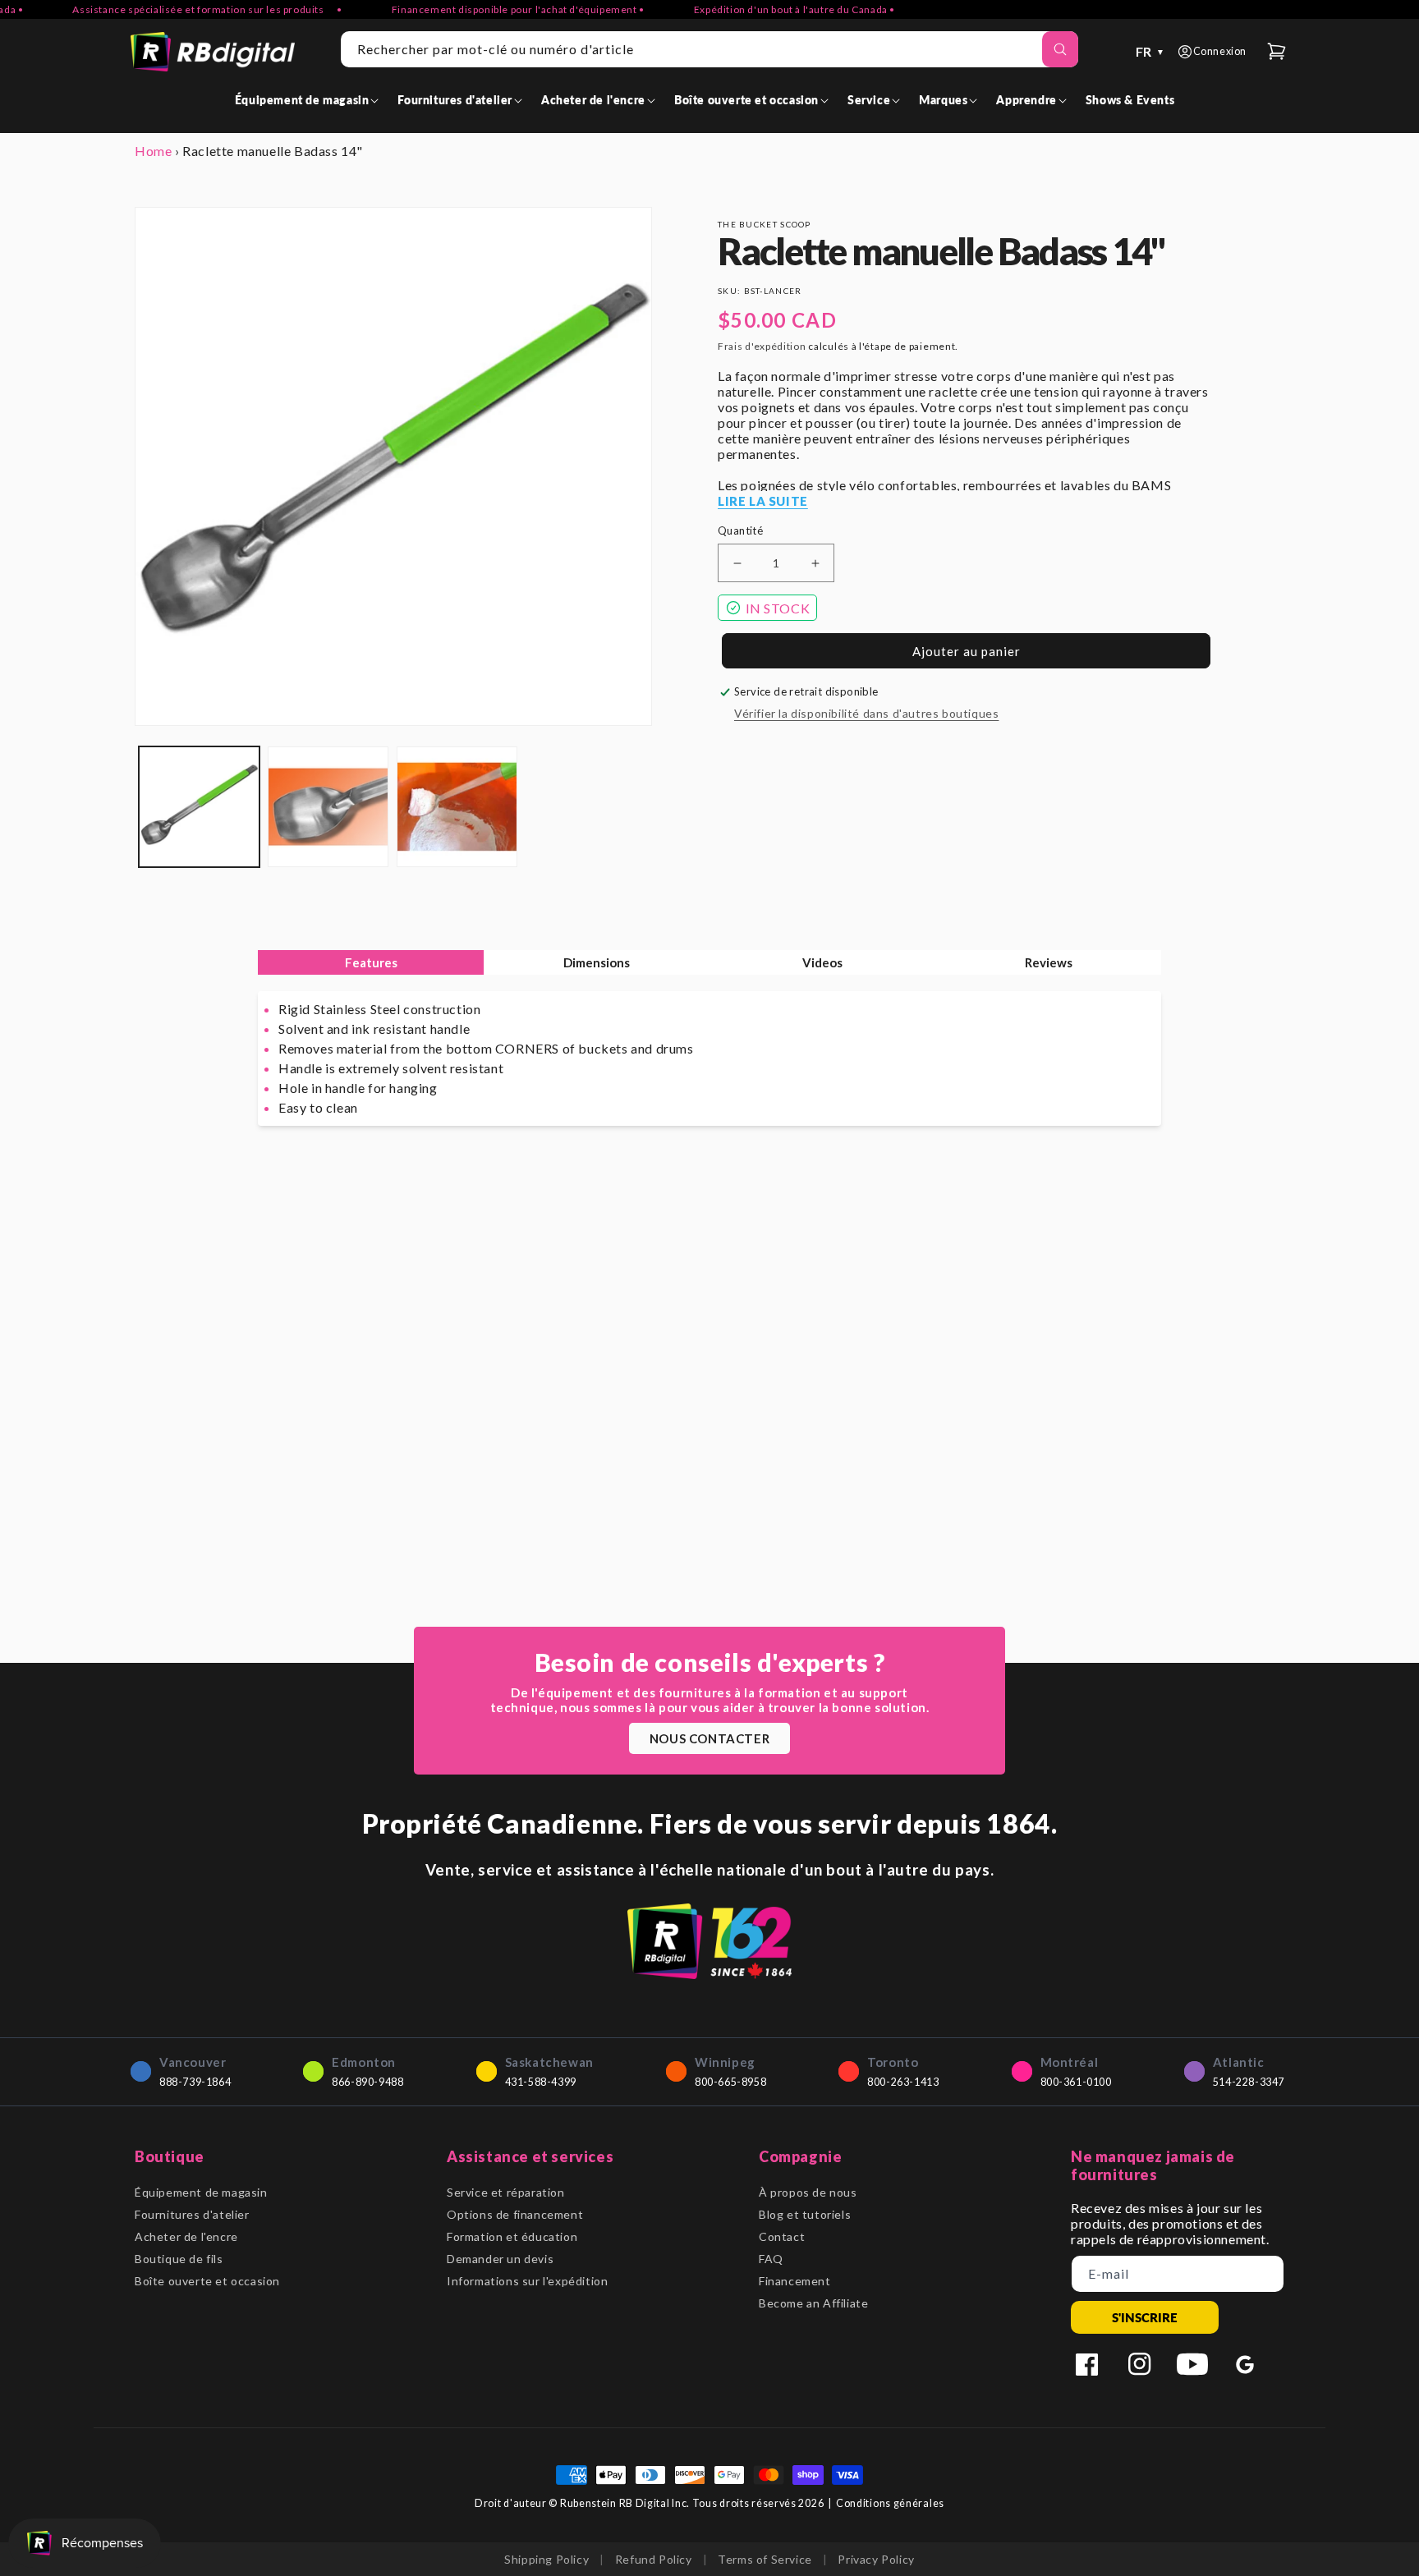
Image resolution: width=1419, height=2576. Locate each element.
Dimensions (597, 962)
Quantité (740, 530)
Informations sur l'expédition (527, 2281)
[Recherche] (1060, 49)
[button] (310, 100)
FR (1150, 51)
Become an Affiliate (813, 2303)
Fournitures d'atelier (192, 2214)
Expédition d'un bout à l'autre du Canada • (762, 9)
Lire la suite (763, 501)
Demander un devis (500, 2259)
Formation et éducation (512, 2236)
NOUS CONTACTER (709, 1738)
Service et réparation (506, 2192)
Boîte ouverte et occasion (207, 2281)
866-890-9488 (367, 2082)
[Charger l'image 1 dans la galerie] (199, 807)
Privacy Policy (876, 2559)
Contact (782, 2236)
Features (371, 962)
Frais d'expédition (762, 346)
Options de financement (515, 2214)
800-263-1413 (903, 2082)
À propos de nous (808, 2192)
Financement (795, 2281)
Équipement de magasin (201, 2192)
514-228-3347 (1249, 2082)
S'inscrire (1145, 2317)
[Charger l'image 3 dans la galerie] (457, 807)
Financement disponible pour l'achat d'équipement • (486, 9)
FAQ (771, 2259)
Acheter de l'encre (186, 2236)
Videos (822, 962)
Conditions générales (890, 2503)
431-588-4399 (541, 2082)
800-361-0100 (1076, 2082)
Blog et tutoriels (805, 2214)
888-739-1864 (195, 2082)
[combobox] (709, 49)
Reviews (1049, 962)
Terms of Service (765, 2559)
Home (153, 151)
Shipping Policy (546, 2559)
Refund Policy (654, 2559)
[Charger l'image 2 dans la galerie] (328, 807)
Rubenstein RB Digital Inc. (625, 2503)
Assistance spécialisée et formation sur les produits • (176, 9)
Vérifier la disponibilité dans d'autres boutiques (866, 713)
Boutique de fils (179, 2259)
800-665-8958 (730, 2082)
